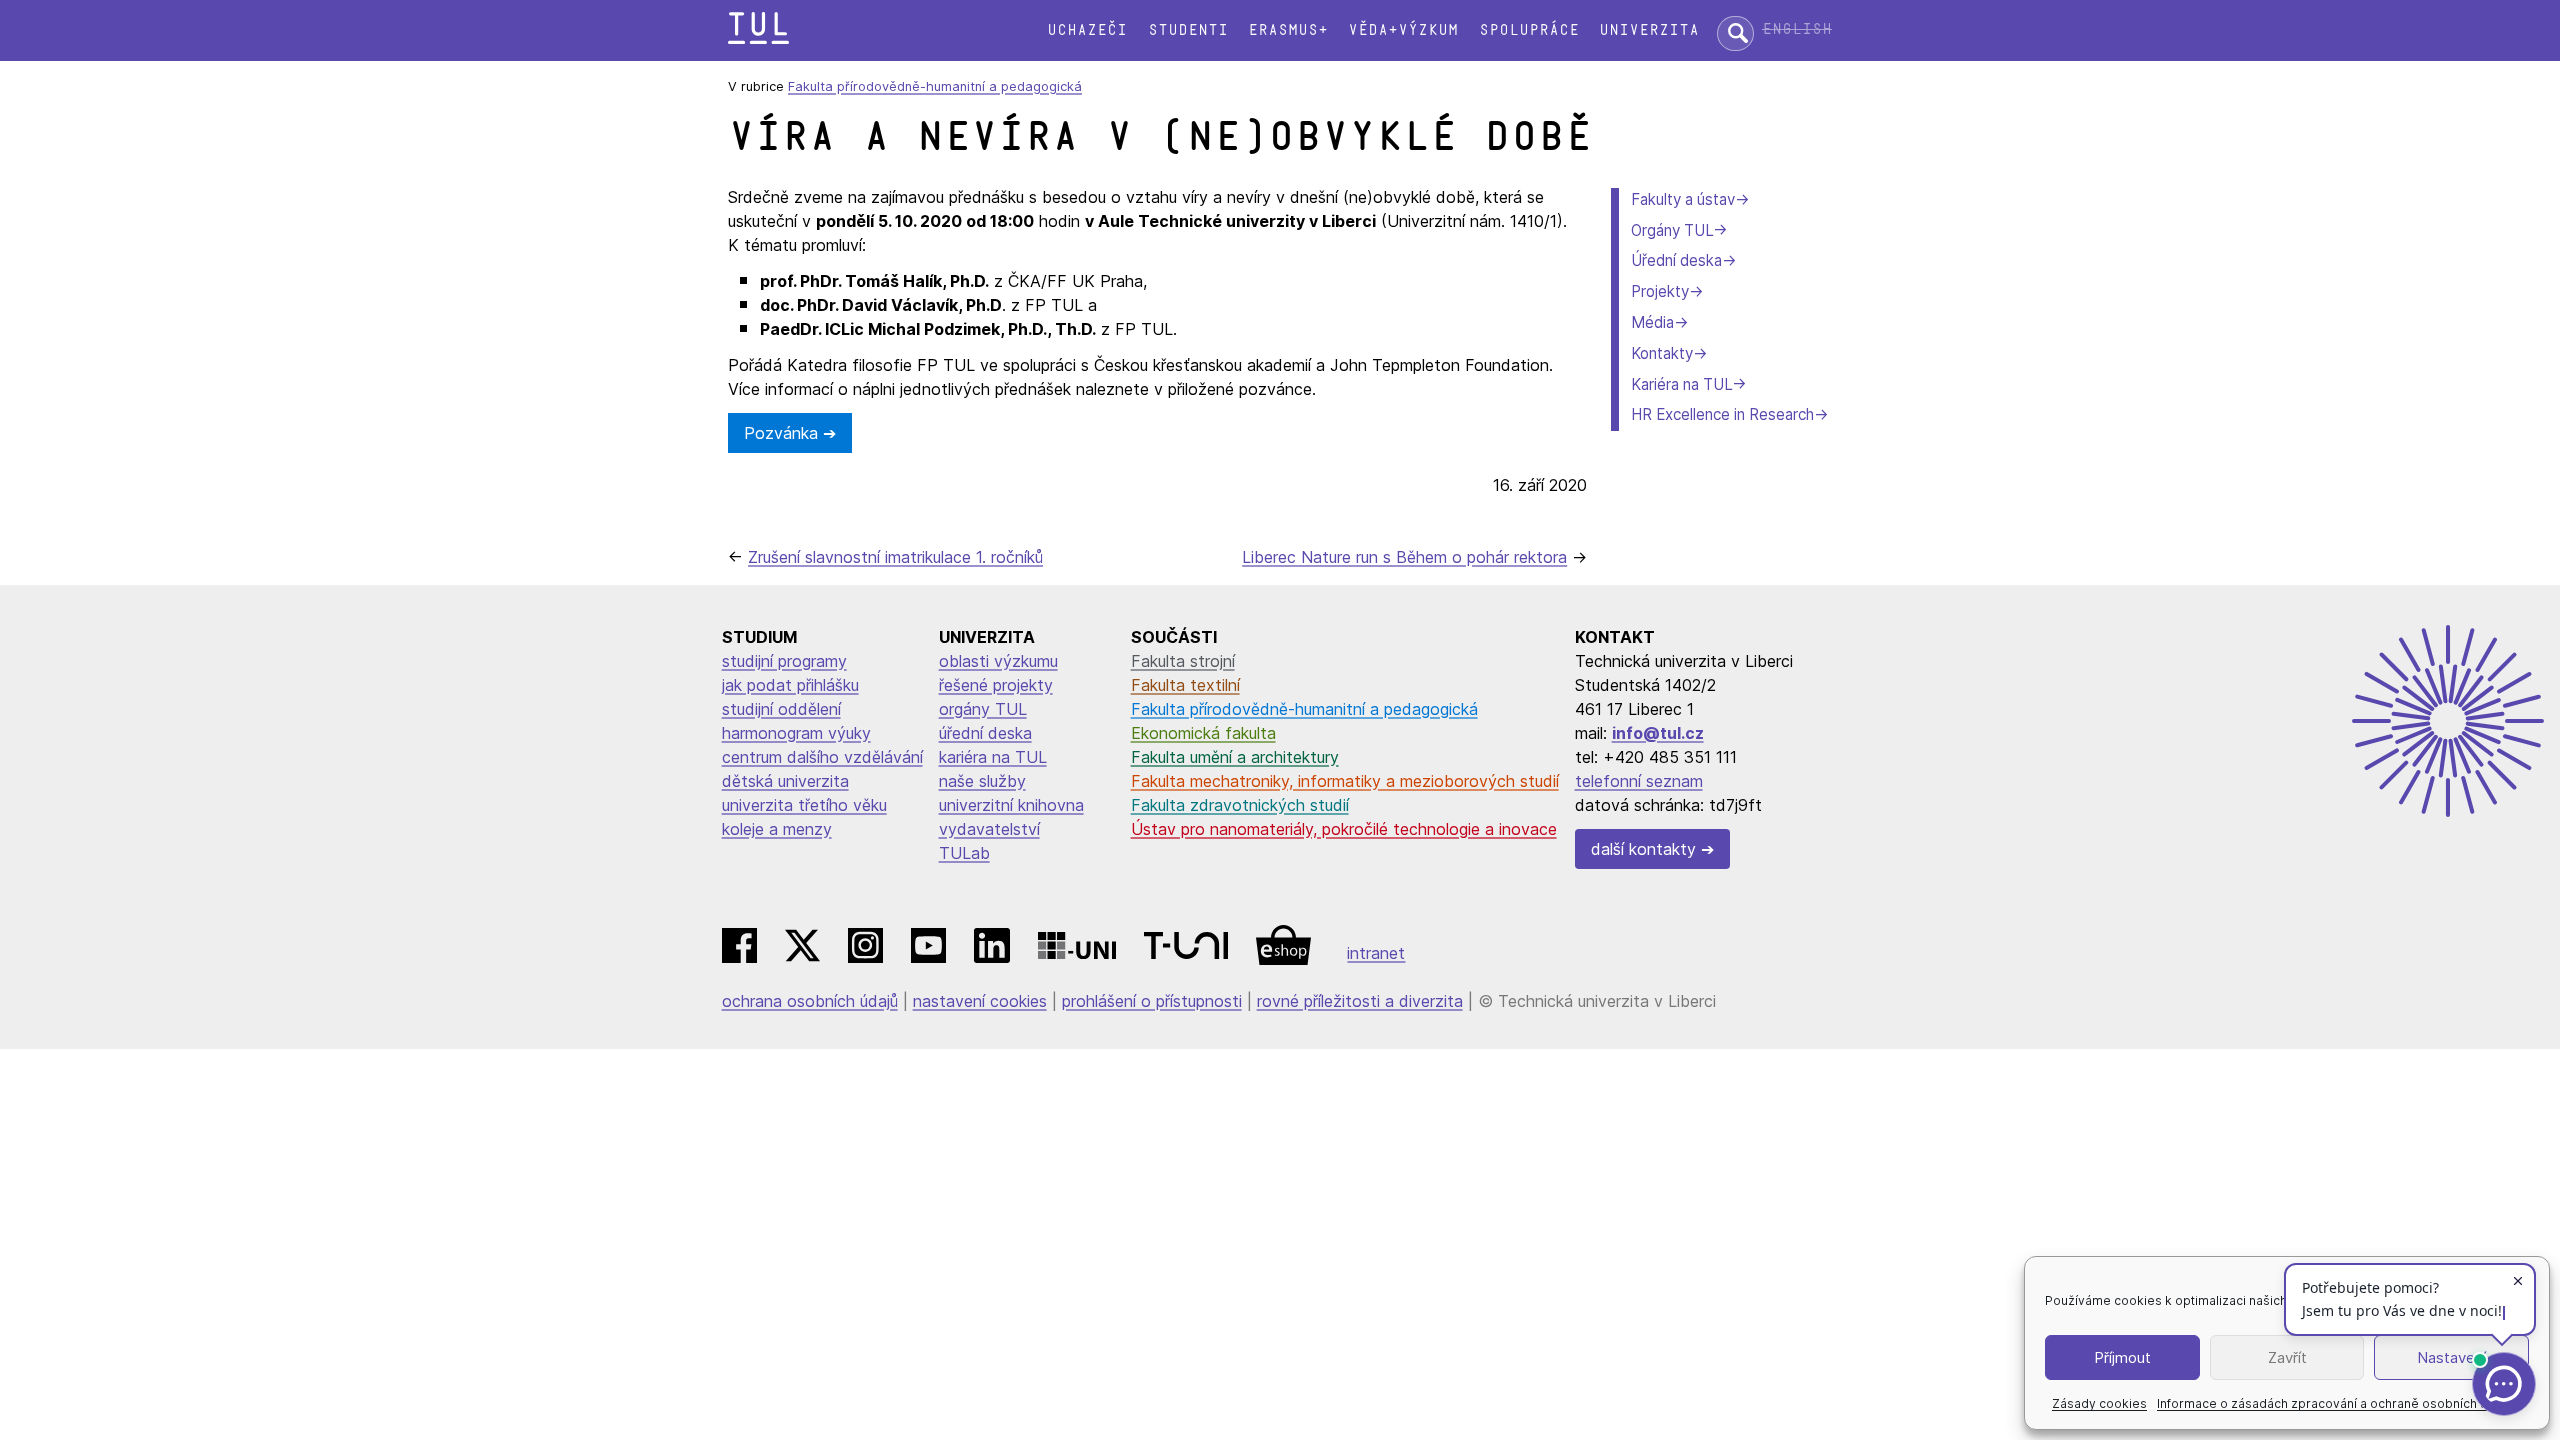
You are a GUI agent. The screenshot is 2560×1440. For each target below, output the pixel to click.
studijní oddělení (781, 709)
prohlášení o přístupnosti (1152, 1001)
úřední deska (985, 733)
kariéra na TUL (993, 757)
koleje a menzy (777, 829)
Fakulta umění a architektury (1235, 757)
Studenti (1188, 30)
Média (1652, 322)
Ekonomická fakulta (1203, 733)
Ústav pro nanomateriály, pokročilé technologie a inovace (1344, 829)
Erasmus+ (1288, 30)
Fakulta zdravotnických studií (1240, 805)
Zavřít (2287, 1357)
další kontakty (1643, 849)
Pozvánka (781, 433)
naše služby (982, 781)
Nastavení (2451, 1357)
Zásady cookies (2099, 1403)
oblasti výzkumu (998, 661)
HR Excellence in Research (1722, 414)
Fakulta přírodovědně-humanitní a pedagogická (935, 86)
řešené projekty (996, 685)
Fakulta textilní (1185, 685)
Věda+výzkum (1403, 30)
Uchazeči (1087, 30)
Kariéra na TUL (1681, 384)
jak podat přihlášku (790, 685)
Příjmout (2122, 1357)
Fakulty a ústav (1683, 199)
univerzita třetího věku (804, 805)
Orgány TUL (1672, 230)
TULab (964, 853)
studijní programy (784, 661)
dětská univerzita (785, 781)
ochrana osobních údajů (810, 1001)
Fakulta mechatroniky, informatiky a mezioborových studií (1345, 781)
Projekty (1660, 291)
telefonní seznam (1639, 781)
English (1797, 29)
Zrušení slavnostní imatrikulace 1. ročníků (895, 557)
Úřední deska (1676, 260)
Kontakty (1662, 353)
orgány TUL (983, 709)
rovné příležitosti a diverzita (1360, 1001)
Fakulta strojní (1183, 661)
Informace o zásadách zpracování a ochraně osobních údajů (2334, 1403)
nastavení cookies (980, 1001)
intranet (1376, 953)
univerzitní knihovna (1011, 805)
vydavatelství (989, 829)
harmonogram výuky (796, 733)
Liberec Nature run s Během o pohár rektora (1404, 557)
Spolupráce (1529, 30)
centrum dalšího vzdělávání (822, 757)
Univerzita (1649, 30)
